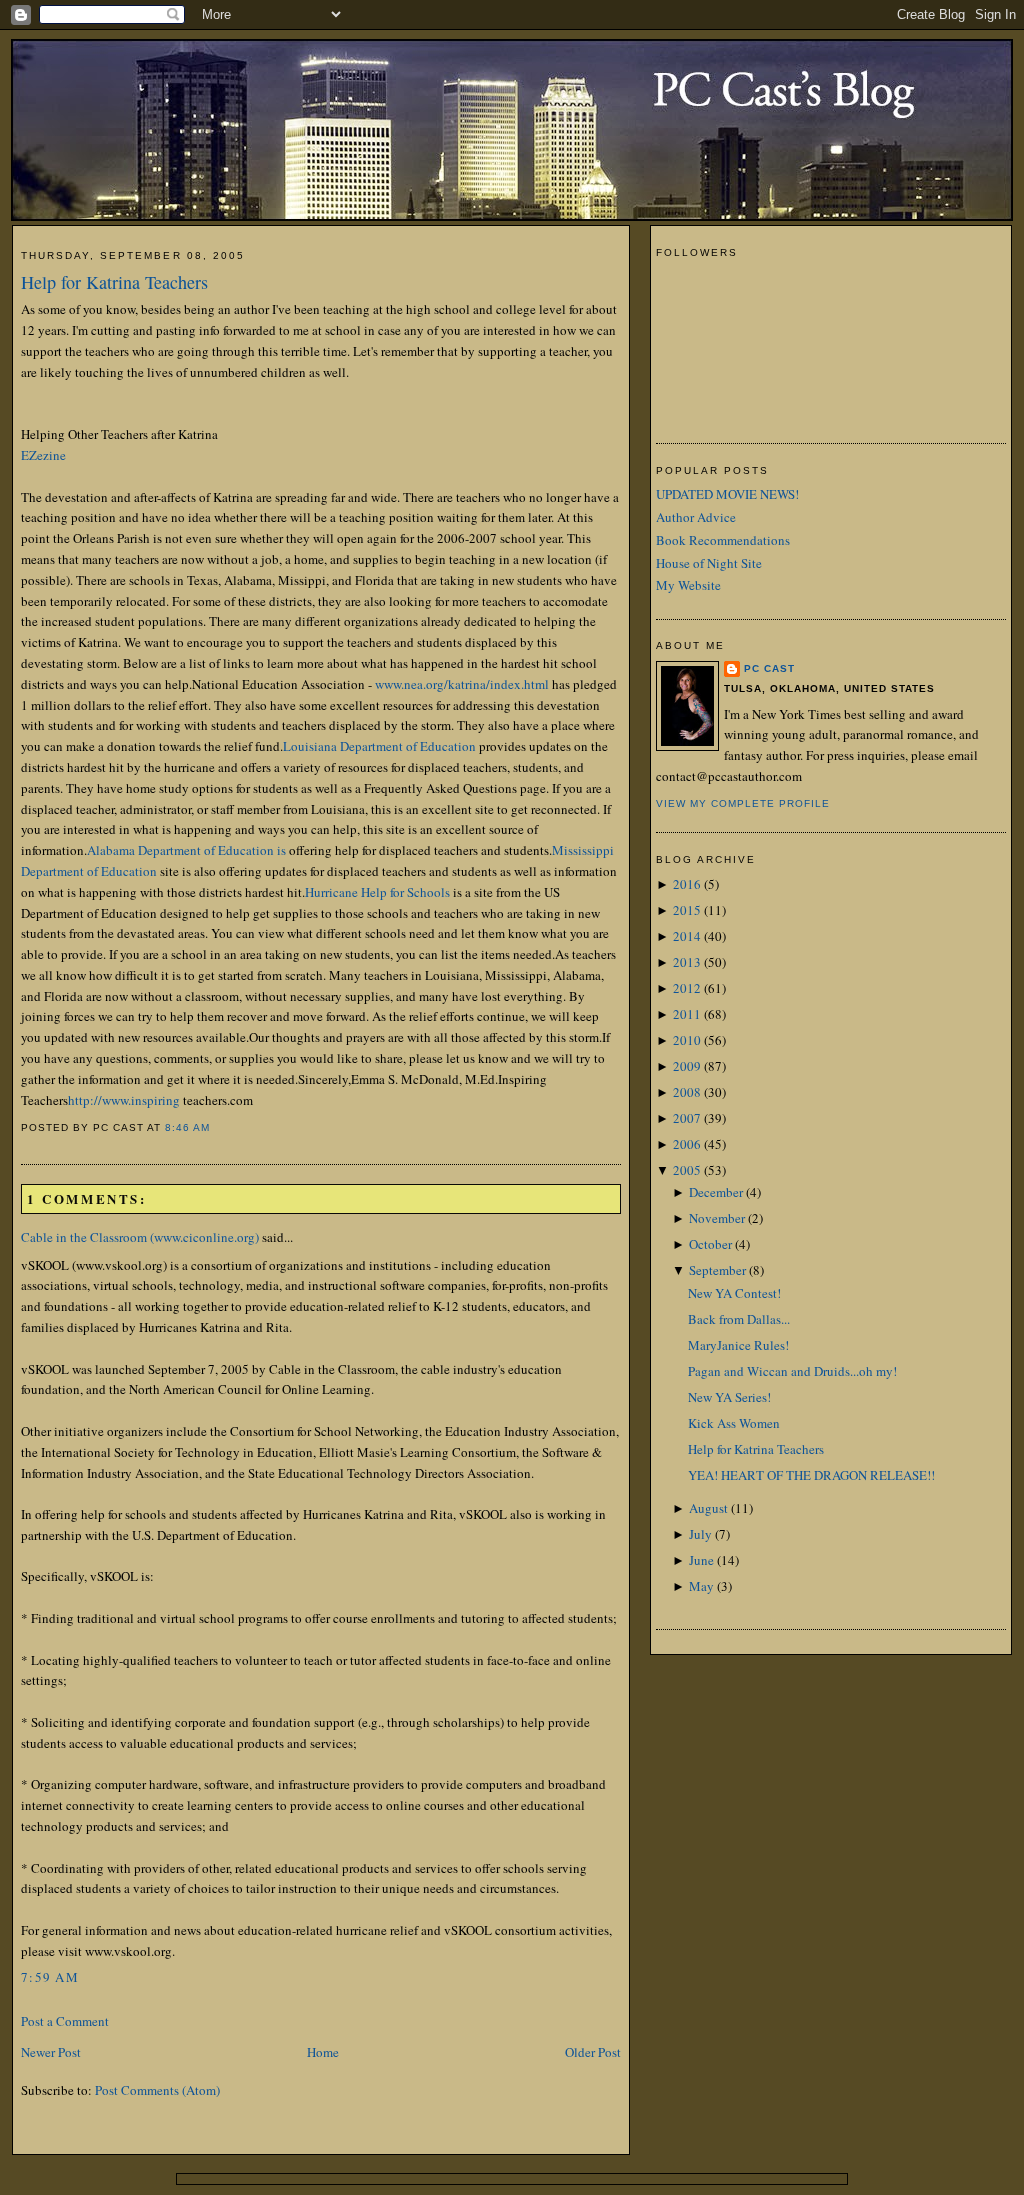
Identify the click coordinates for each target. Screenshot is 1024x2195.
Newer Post (51, 2052)
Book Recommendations (723, 540)
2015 (687, 910)
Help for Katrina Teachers (114, 282)
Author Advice (696, 517)
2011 (687, 1014)
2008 (687, 1092)
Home (323, 2052)
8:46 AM (187, 1127)
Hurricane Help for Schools (377, 892)
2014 (687, 936)
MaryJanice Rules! (738, 1345)
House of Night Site (709, 563)
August (708, 1508)
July (700, 1534)
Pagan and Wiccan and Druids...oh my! (792, 1371)
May (701, 1586)
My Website (688, 585)
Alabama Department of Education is (186, 850)
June (701, 1560)
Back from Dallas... (739, 1319)
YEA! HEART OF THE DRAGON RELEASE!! (811, 1475)
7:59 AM (50, 1977)
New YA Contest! (734, 1293)
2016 (687, 884)
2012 (687, 988)
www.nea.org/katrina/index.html (462, 684)
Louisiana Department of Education (379, 746)
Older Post (593, 2052)
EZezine (43, 455)
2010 (687, 1040)
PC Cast (769, 668)
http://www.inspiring (124, 1100)
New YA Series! (729, 1397)
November (717, 1218)
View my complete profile (743, 803)
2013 (687, 962)
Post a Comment (65, 2021)
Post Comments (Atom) (157, 2090)
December (716, 1192)
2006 (687, 1144)
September (717, 1270)
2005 (687, 1170)
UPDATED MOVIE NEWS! (727, 494)
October (710, 1244)
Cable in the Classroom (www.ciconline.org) (140, 1237)
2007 (687, 1118)
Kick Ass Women (734, 1423)
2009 (687, 1066)
